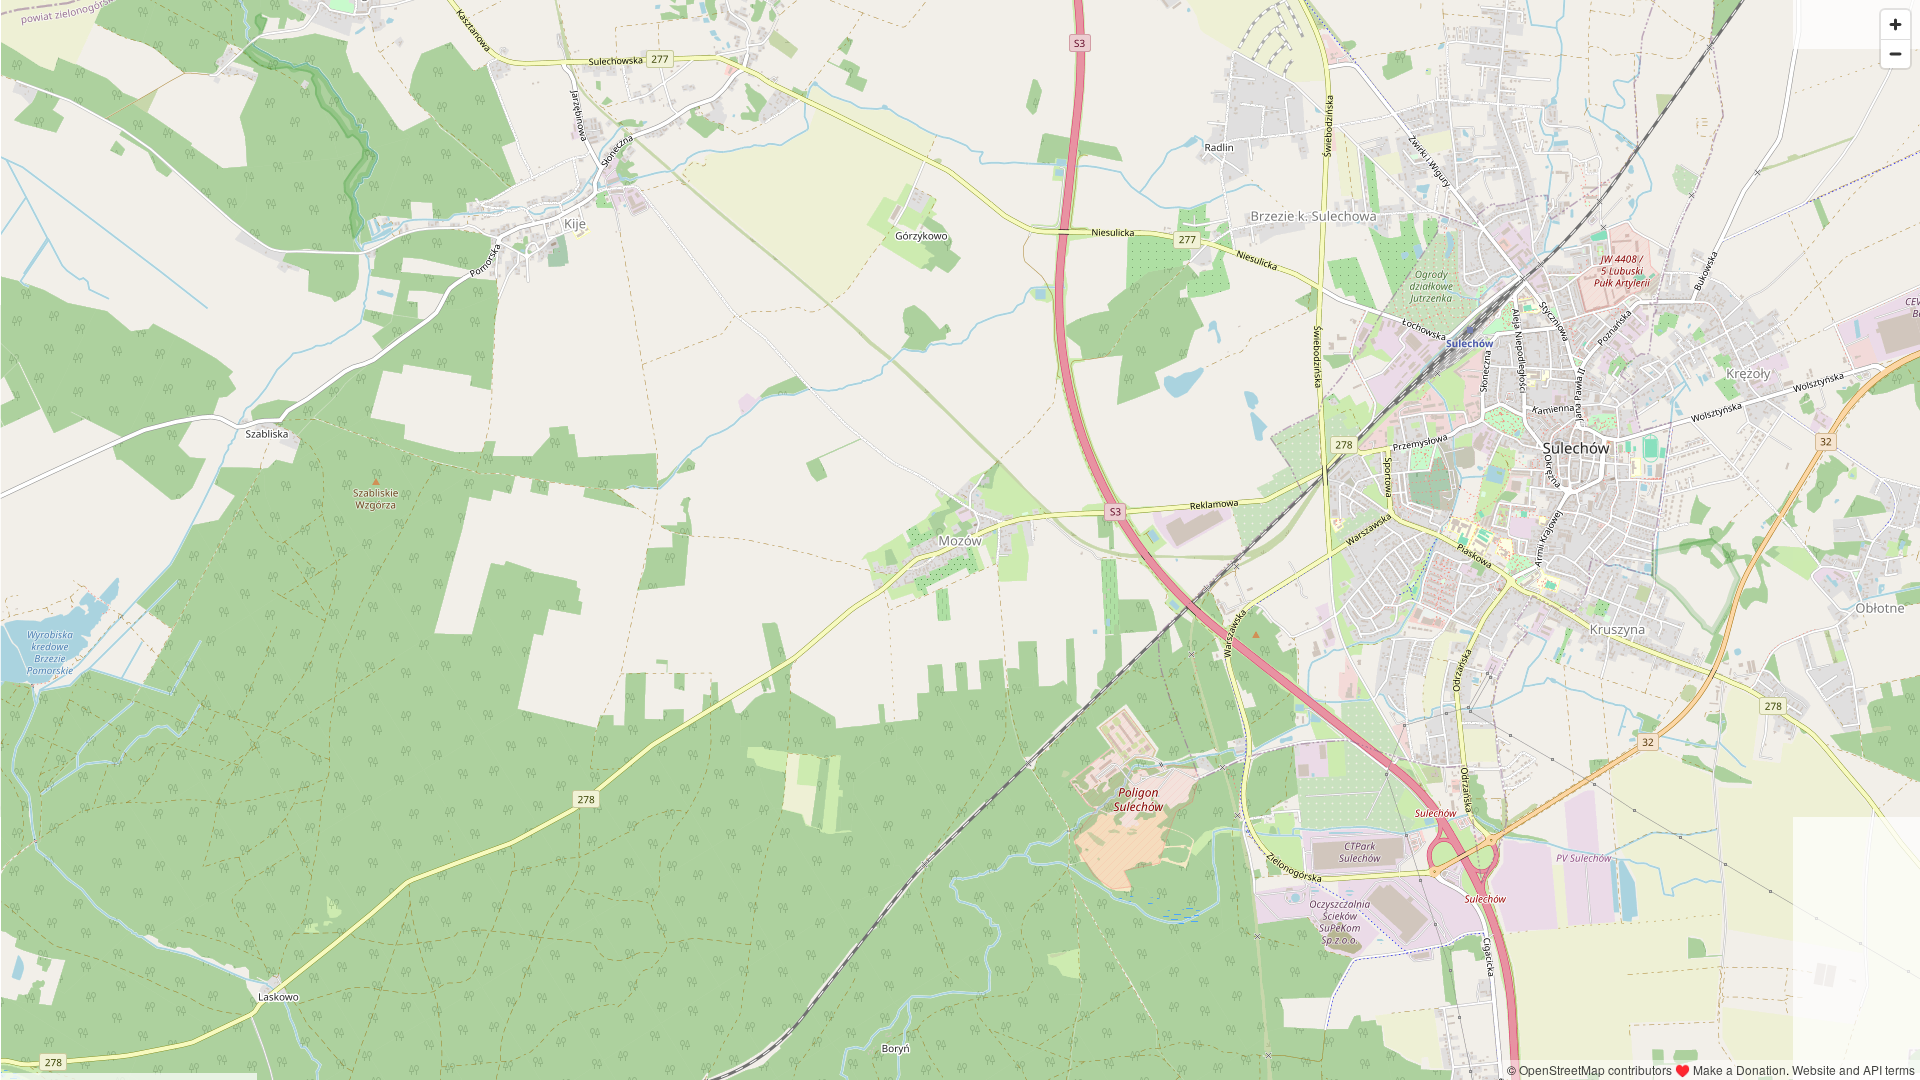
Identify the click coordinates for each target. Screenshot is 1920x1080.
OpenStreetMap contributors (1595, 1069)
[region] (960, 540)
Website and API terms (1853, 1069)
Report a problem (1450, 1069)
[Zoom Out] (1895, 53)
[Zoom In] (1895, 24)
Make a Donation (1739, 1069)
